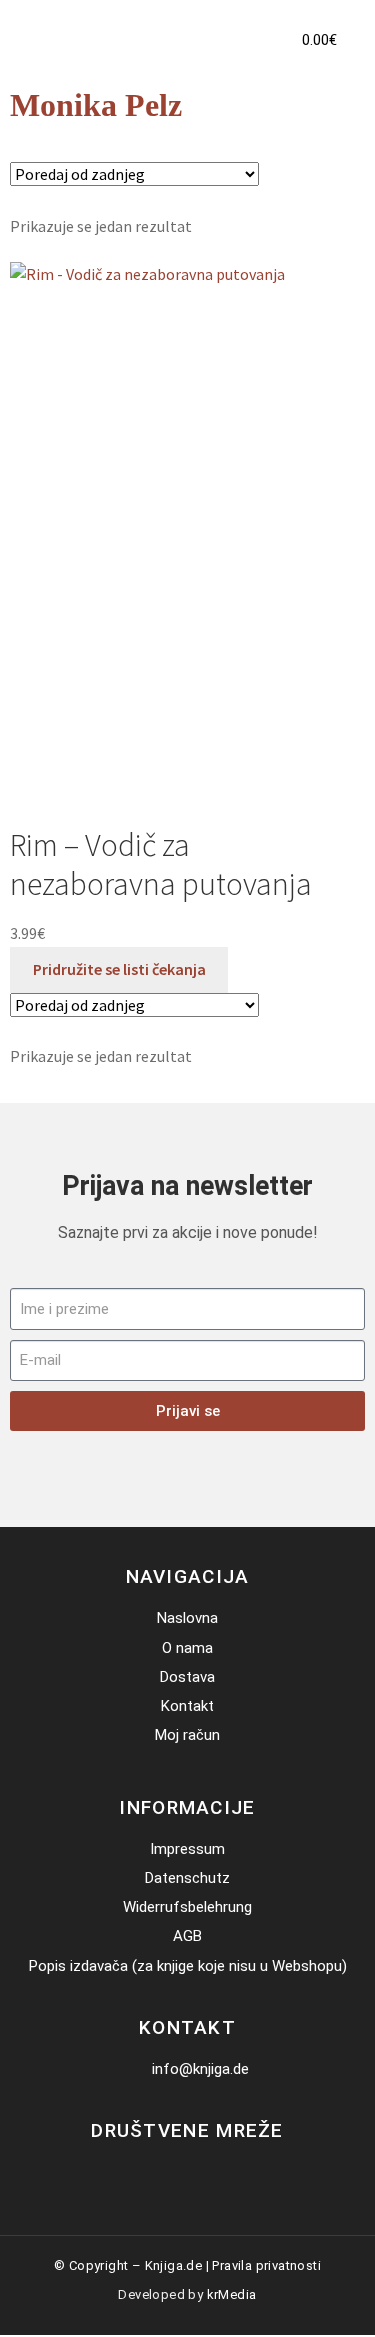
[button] (245, 39)
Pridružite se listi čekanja (119, 969)
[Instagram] (202, 2172)
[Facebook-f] (172, 2172)
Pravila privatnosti (266, 2265)
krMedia (232, 2294)
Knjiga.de (174, 2265)
